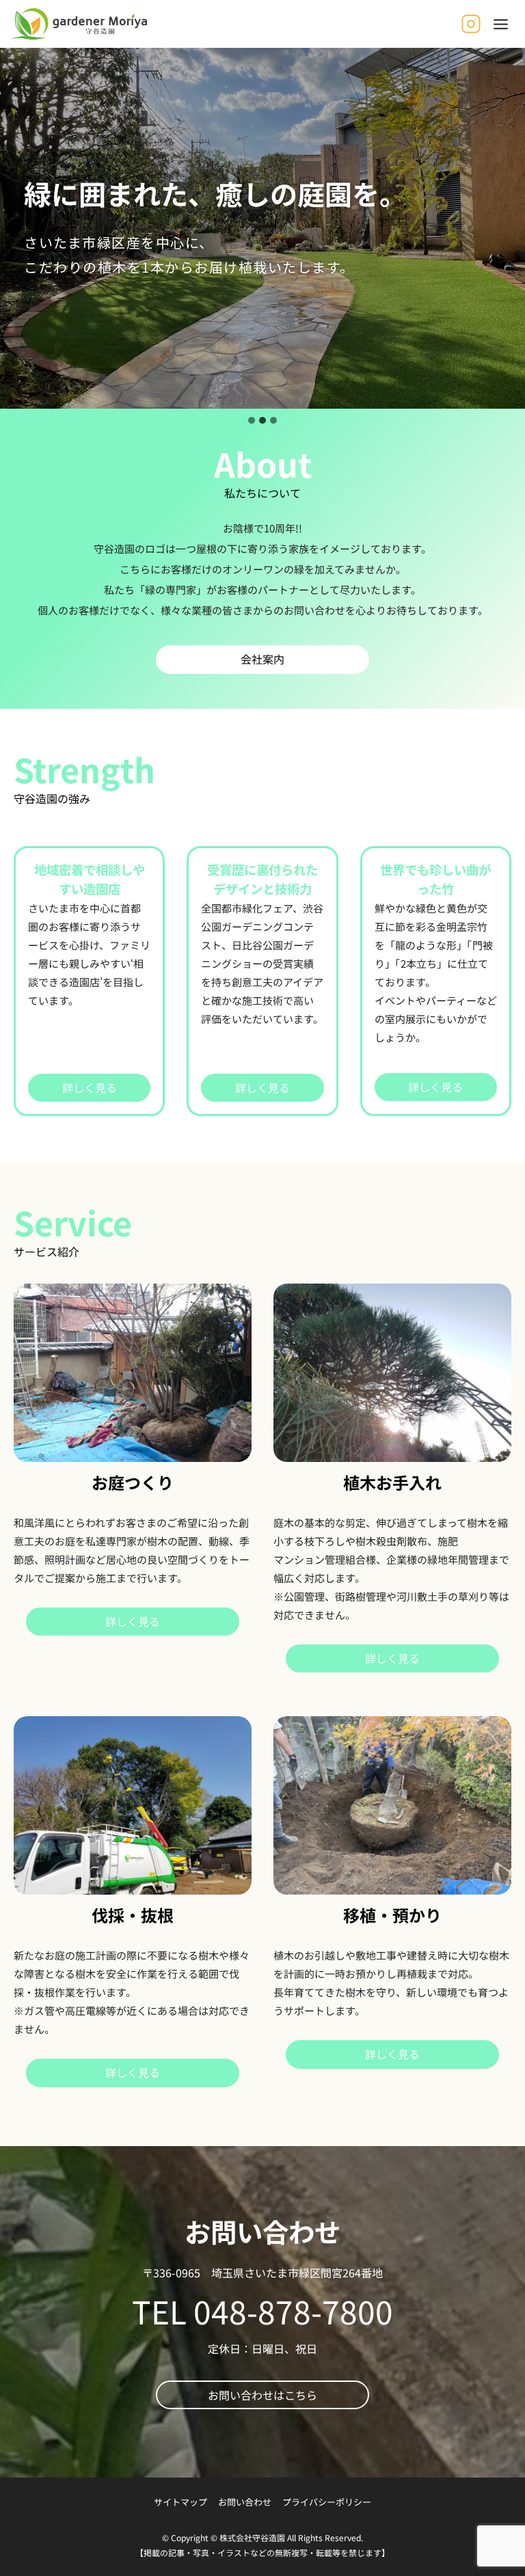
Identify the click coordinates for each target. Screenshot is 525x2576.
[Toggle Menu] (501, 24)
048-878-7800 (293, 2311)
